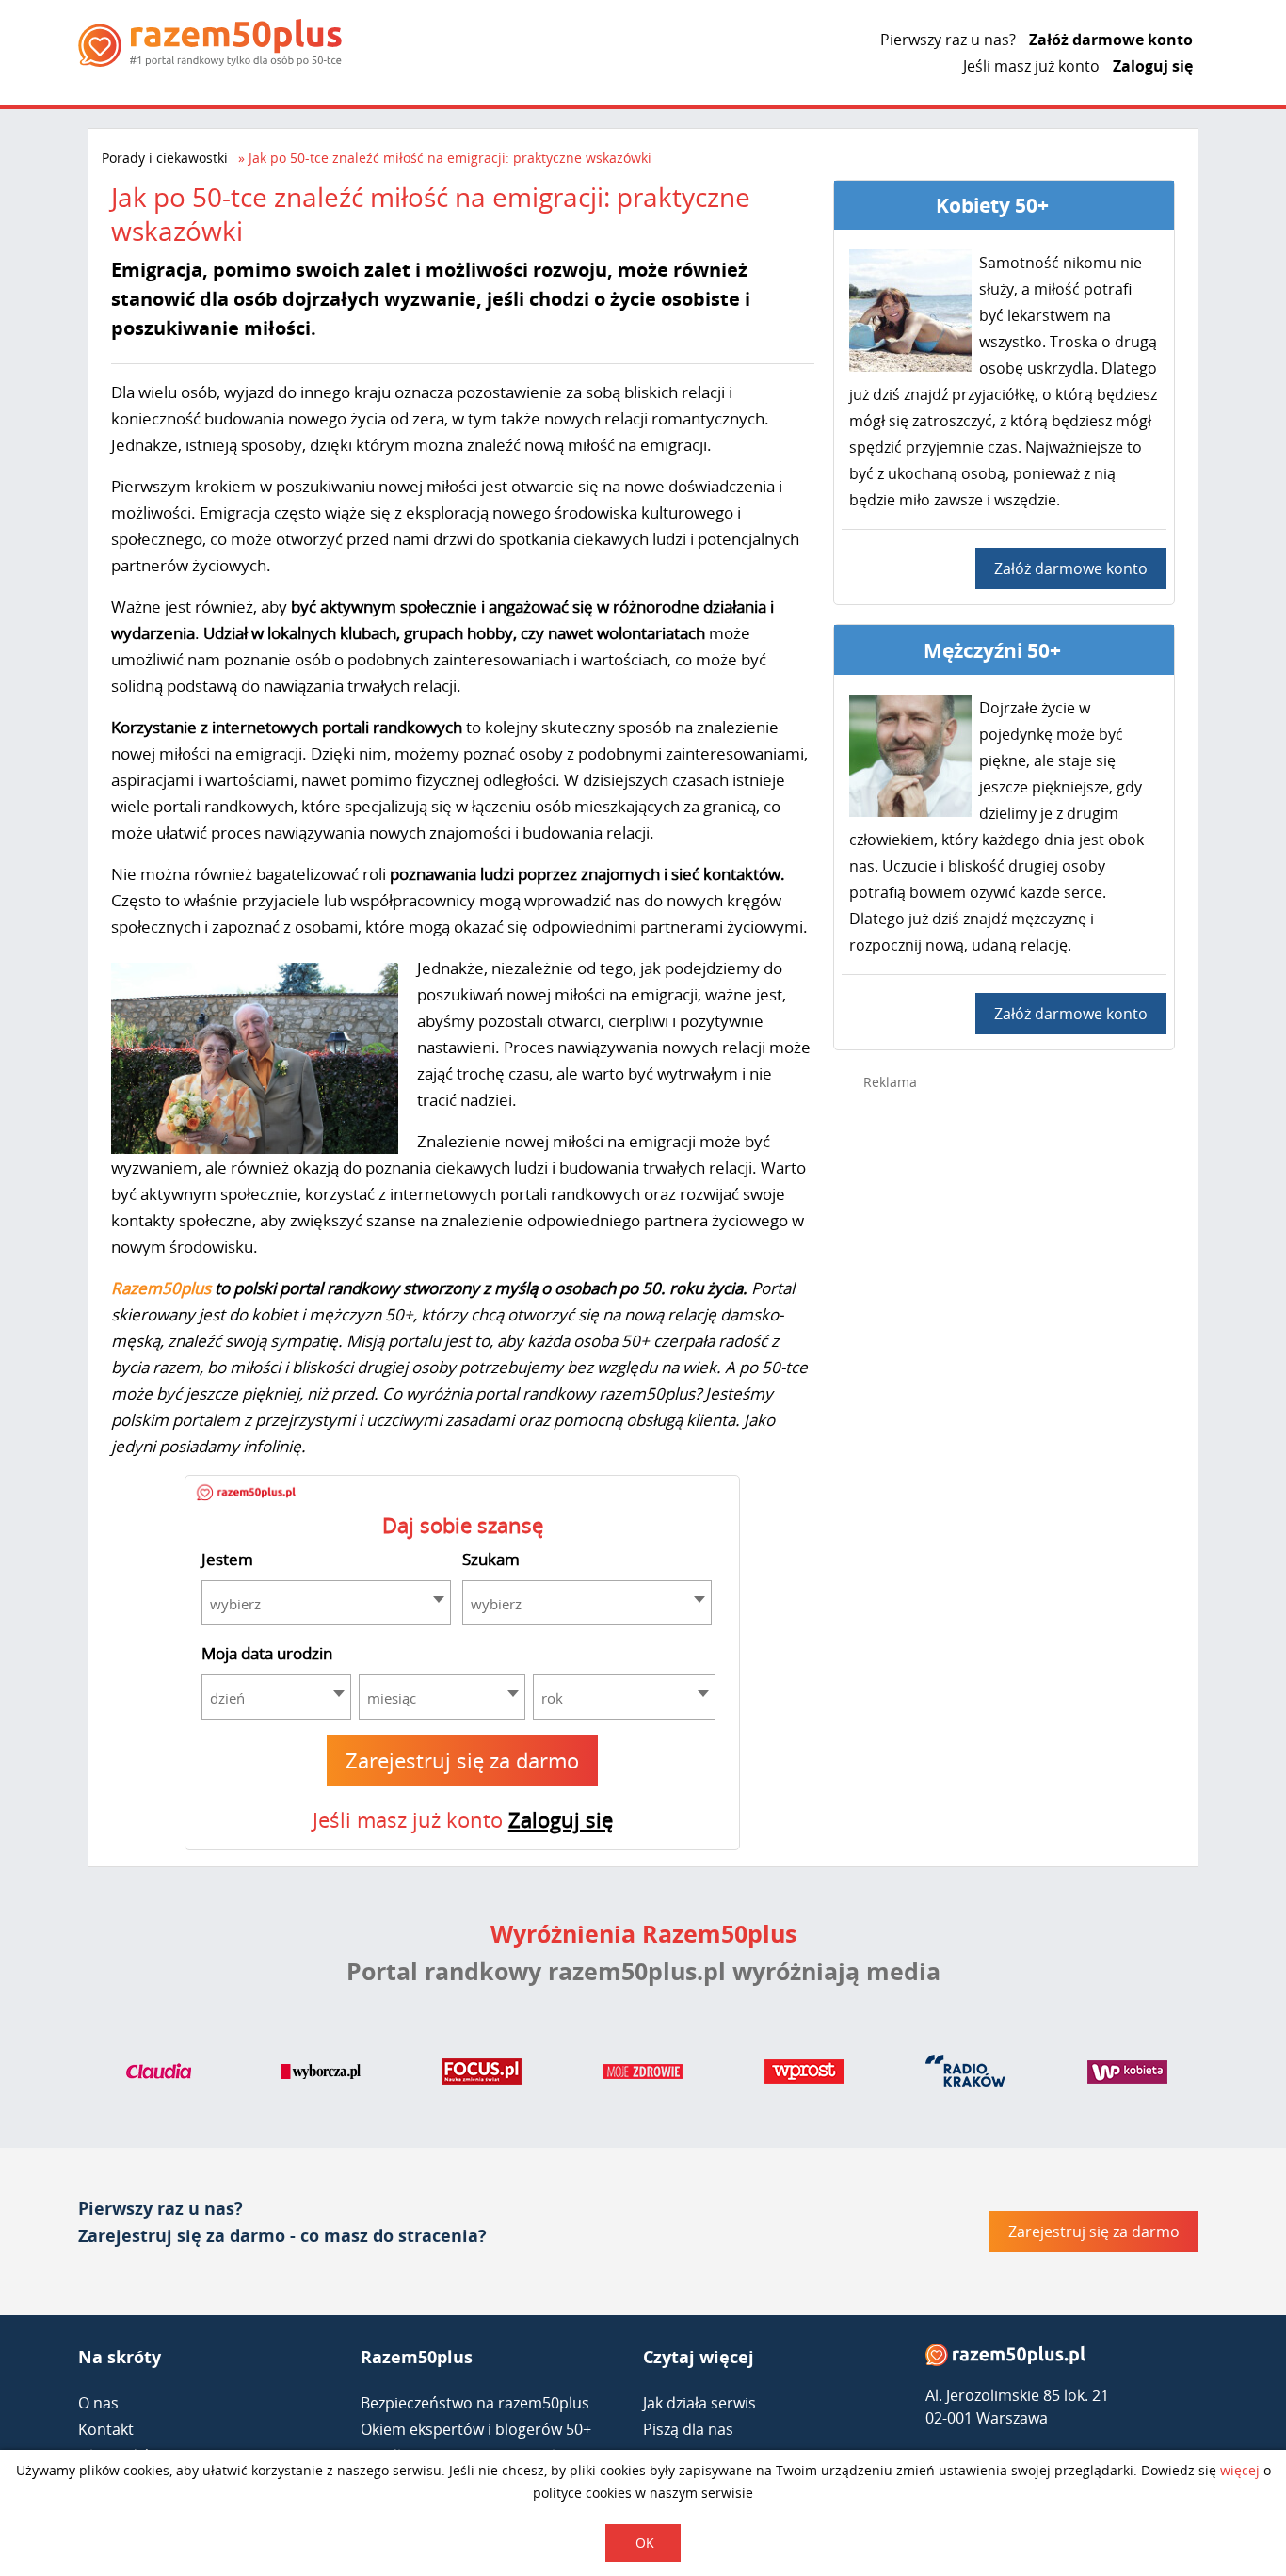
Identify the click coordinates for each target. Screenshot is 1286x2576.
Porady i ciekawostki (165, 158)
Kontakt (106, 2429)
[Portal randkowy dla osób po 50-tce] (210, 43)
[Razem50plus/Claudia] (159, 2075)
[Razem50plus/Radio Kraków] (965, 2075)
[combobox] (326, 1603)
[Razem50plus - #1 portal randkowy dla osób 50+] (1005, 2359)
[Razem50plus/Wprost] (804, 2075)
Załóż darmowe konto (1111, 40)
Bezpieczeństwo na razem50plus (475, 2403)
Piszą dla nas (688, 2429)
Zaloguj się (1153, 66)
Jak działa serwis (699, 2403)
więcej (1240, 2470)
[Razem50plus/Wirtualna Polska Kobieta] (1127, 2075)
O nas (98, 2403)
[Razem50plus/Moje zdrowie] (643, 2075)
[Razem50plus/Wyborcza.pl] (321, 2075)
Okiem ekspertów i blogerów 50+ (476, 2429)
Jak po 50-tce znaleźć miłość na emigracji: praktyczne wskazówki (450, 158)
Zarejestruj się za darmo (462, 1760)
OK (645, 2543)
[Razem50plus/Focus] (482, 2075)
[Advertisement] (1005, 1404)
